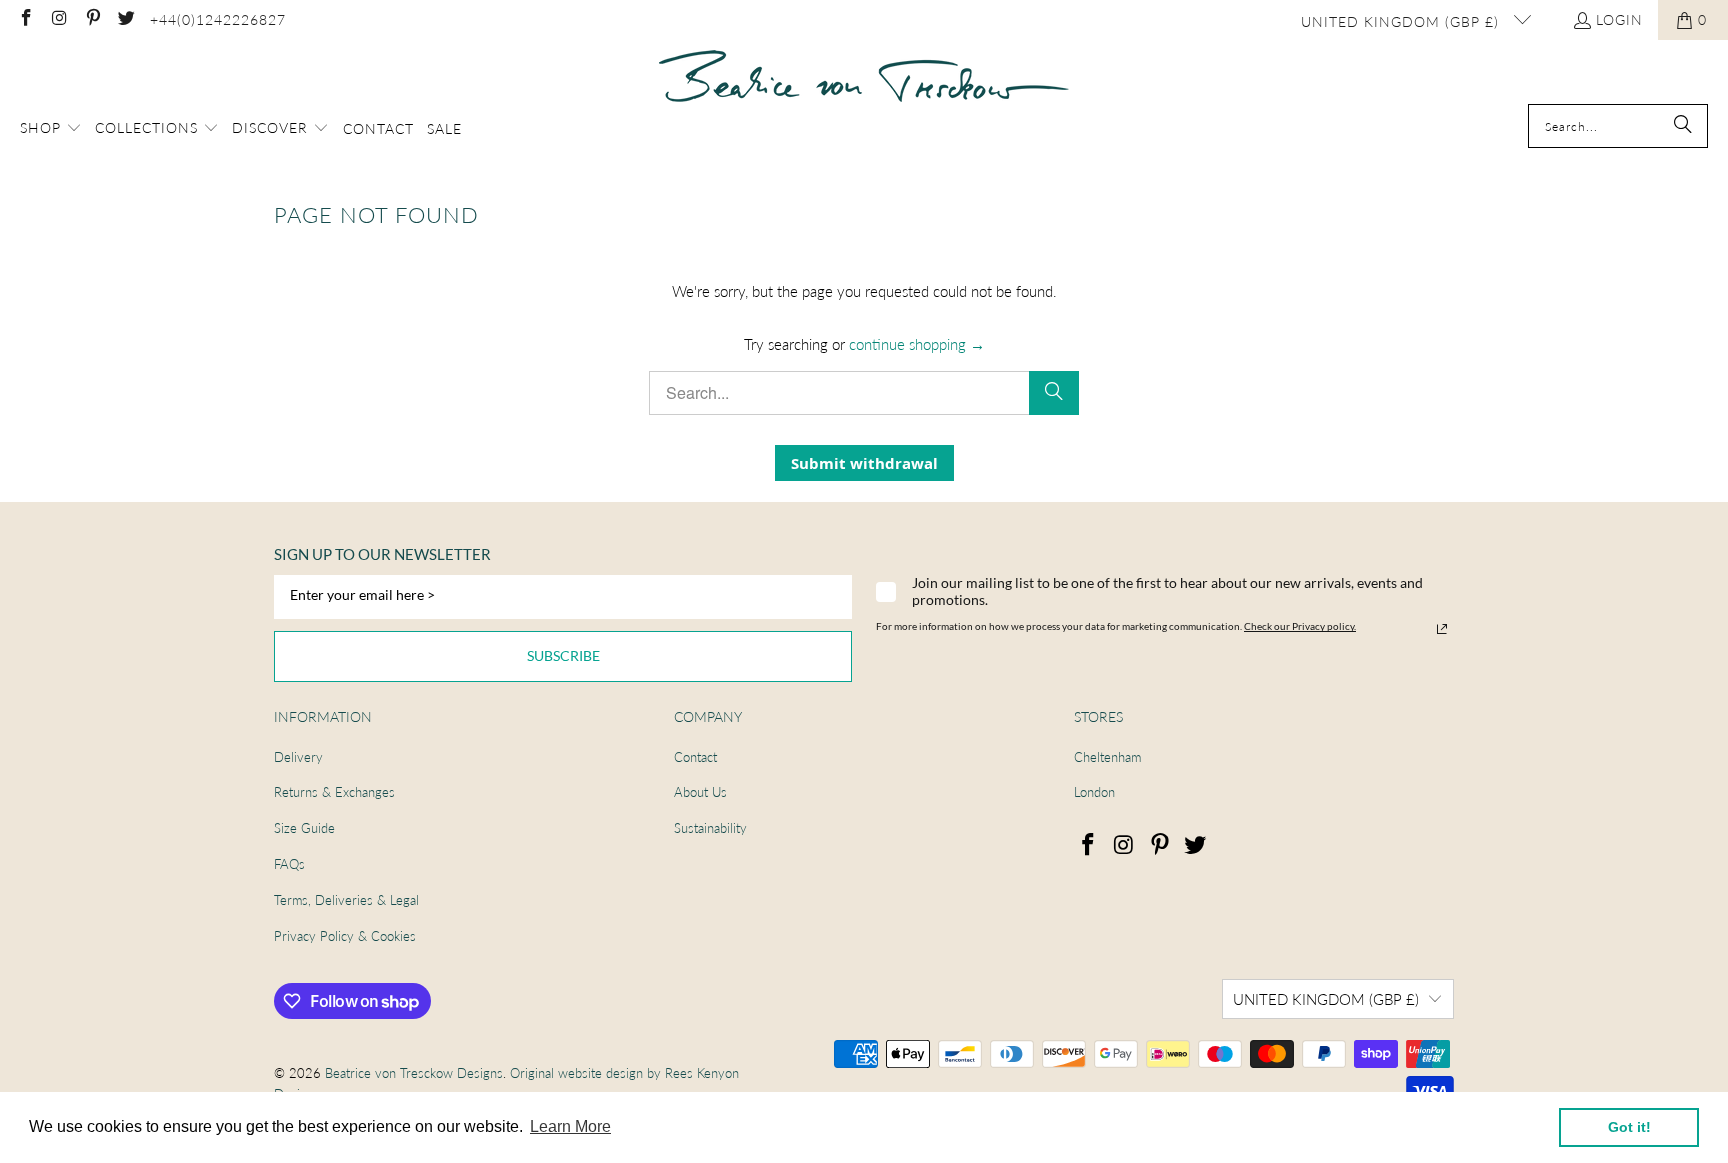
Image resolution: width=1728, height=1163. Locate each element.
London (1094, 792)
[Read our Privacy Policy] (1442, 629)
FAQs (289, 864)
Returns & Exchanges (334, 792)
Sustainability (710, 828)
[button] (51, 129)
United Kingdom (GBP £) (1402, 21)
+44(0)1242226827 (218, 19)
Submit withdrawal (864, 463)
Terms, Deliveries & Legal (346, 900)
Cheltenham (1107, 757)
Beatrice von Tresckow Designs (414, 1073)
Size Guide (304, 828)
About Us (700, 792)
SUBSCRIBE (563, 655)
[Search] (1683, 126)
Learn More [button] (570, 1126)
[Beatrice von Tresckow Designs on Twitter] (126, 19)
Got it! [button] (1629, 1127)
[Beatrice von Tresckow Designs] (864, 77)
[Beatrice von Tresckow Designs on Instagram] (59, 19)
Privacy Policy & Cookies (345, 936)
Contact (695, 757)
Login (1619, 19)
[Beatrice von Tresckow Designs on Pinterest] (92, 19)
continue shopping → (917, 344)
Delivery (298, 757)
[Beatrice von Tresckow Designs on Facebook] (25, 19)
